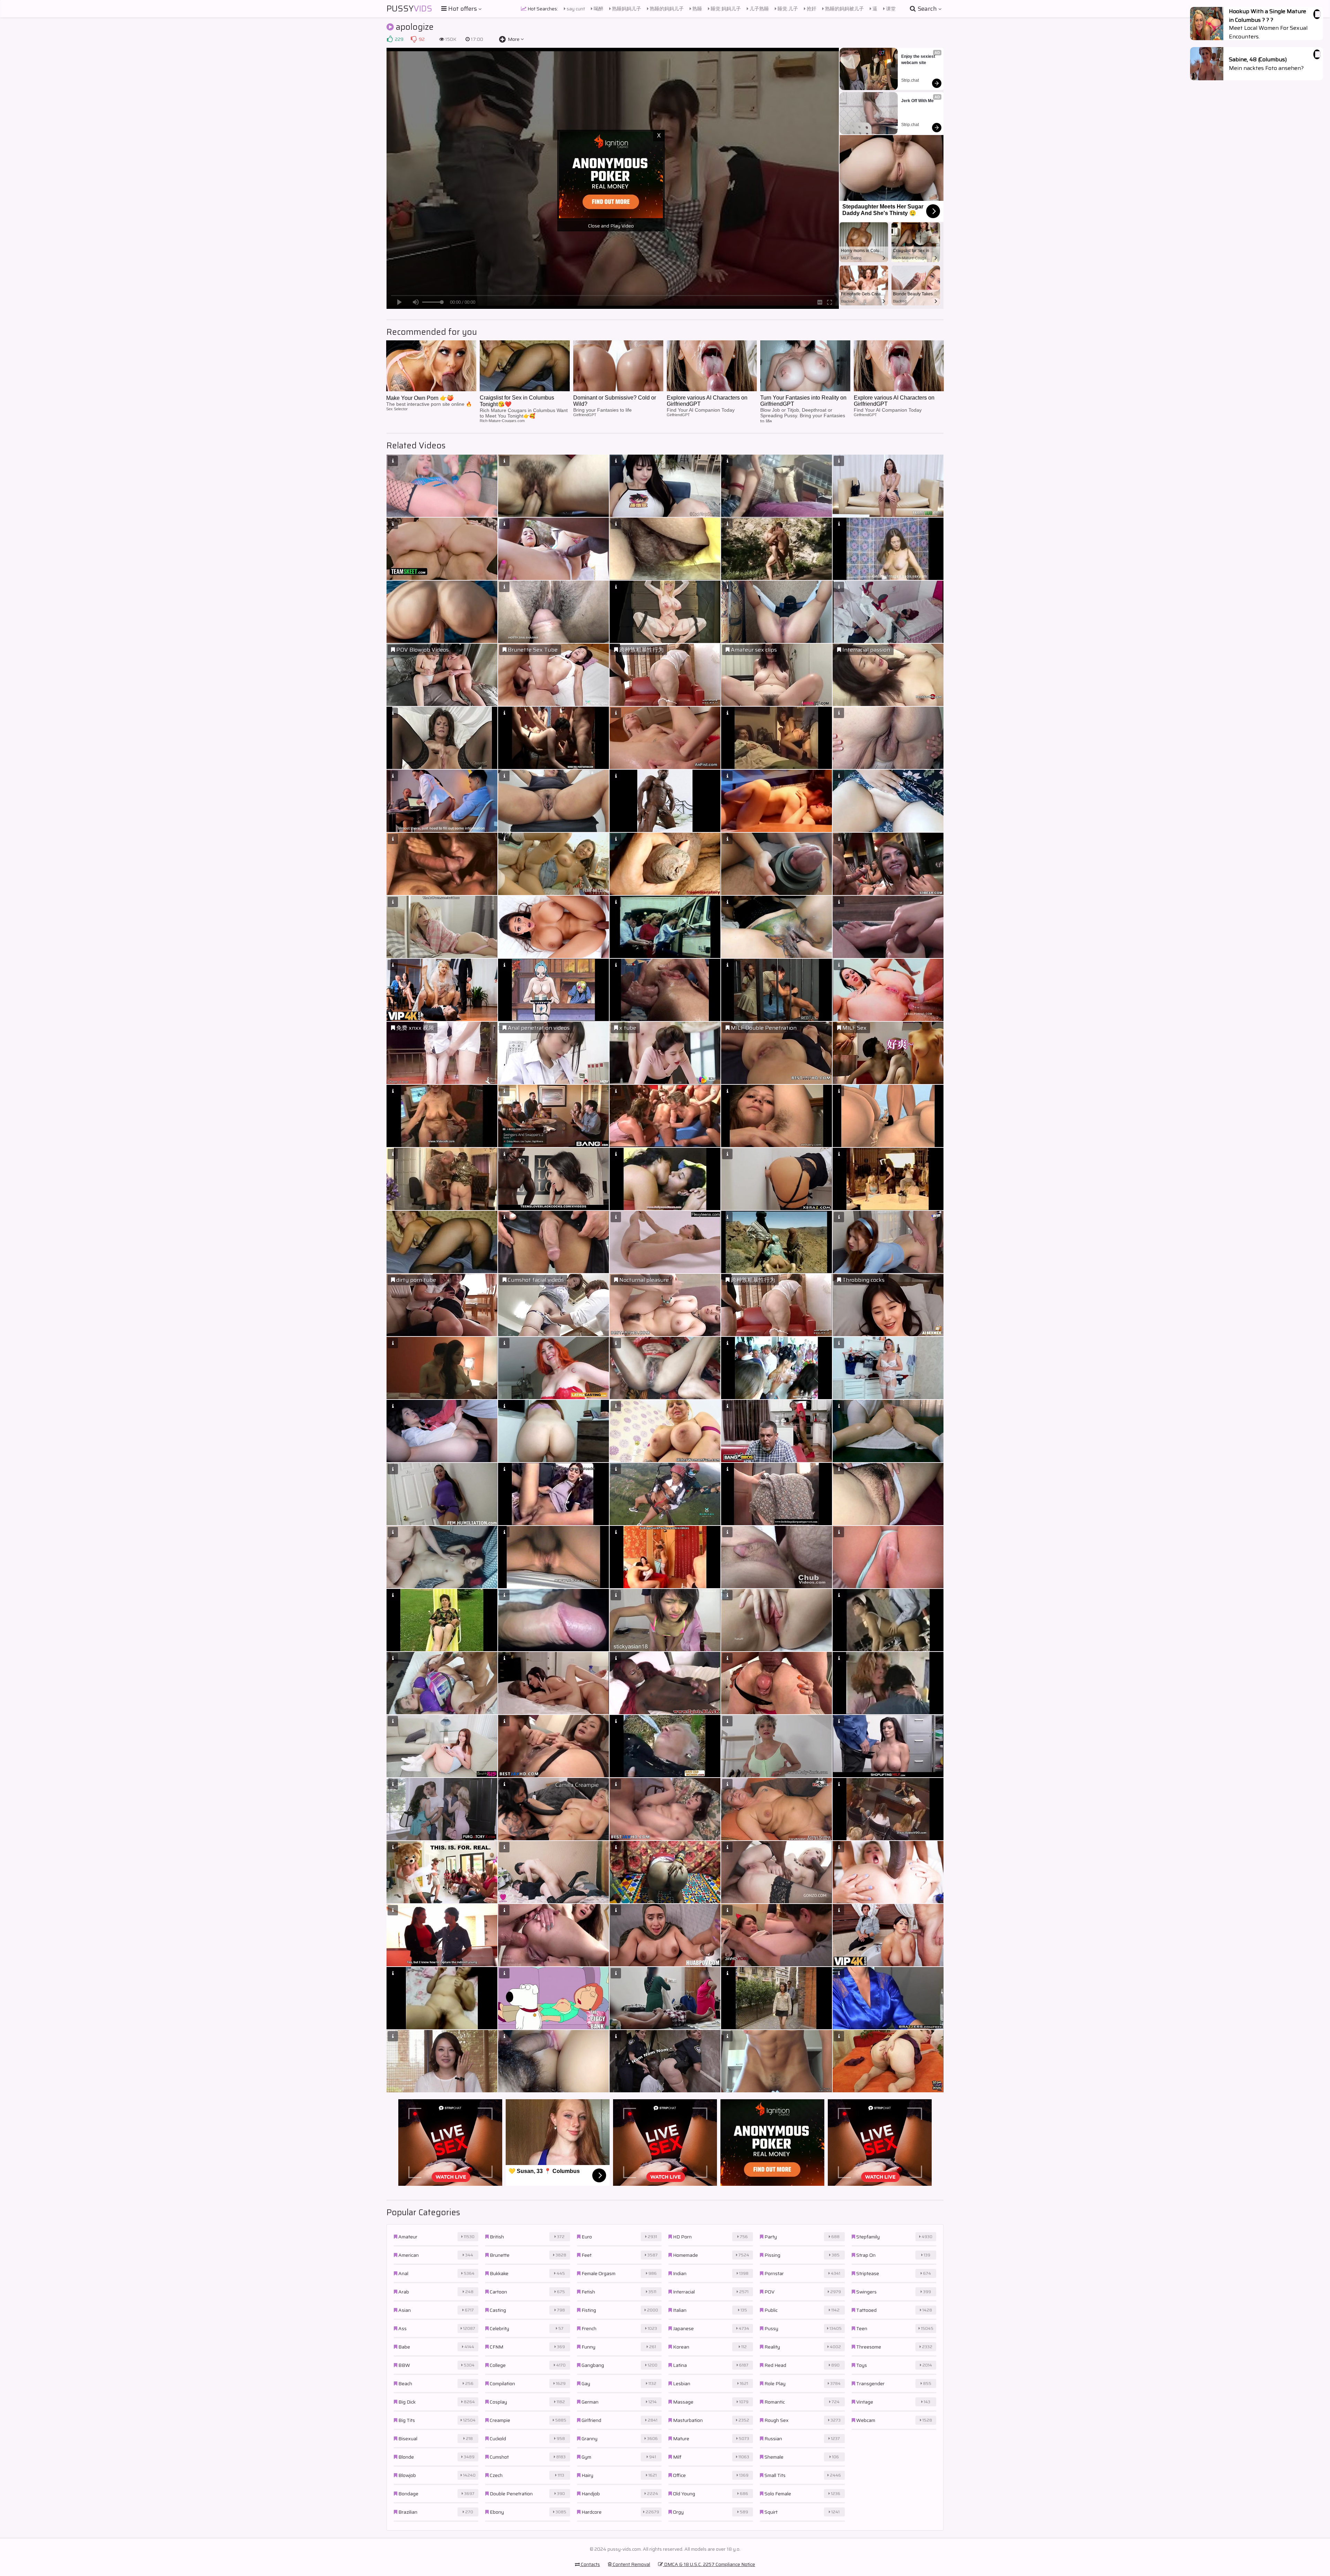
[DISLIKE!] (414, 39)
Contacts (590, 2564)
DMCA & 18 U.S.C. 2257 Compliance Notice (709, 2564)
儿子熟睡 (759, 9)
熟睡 (697, 9)
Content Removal (631, 2564)
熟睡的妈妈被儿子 (844, 9)
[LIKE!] (390, 39)
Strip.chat (910, 80)
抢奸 (811, 9)
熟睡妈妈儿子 (626, 9)
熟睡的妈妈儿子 (666, 9)
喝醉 (598, 9)
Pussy (409, 9)
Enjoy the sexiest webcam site (919, 60)
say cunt (575, 9)
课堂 (890, 9)
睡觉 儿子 (787, 9)
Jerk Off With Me (917, 101)
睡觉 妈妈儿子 (725, 9)
